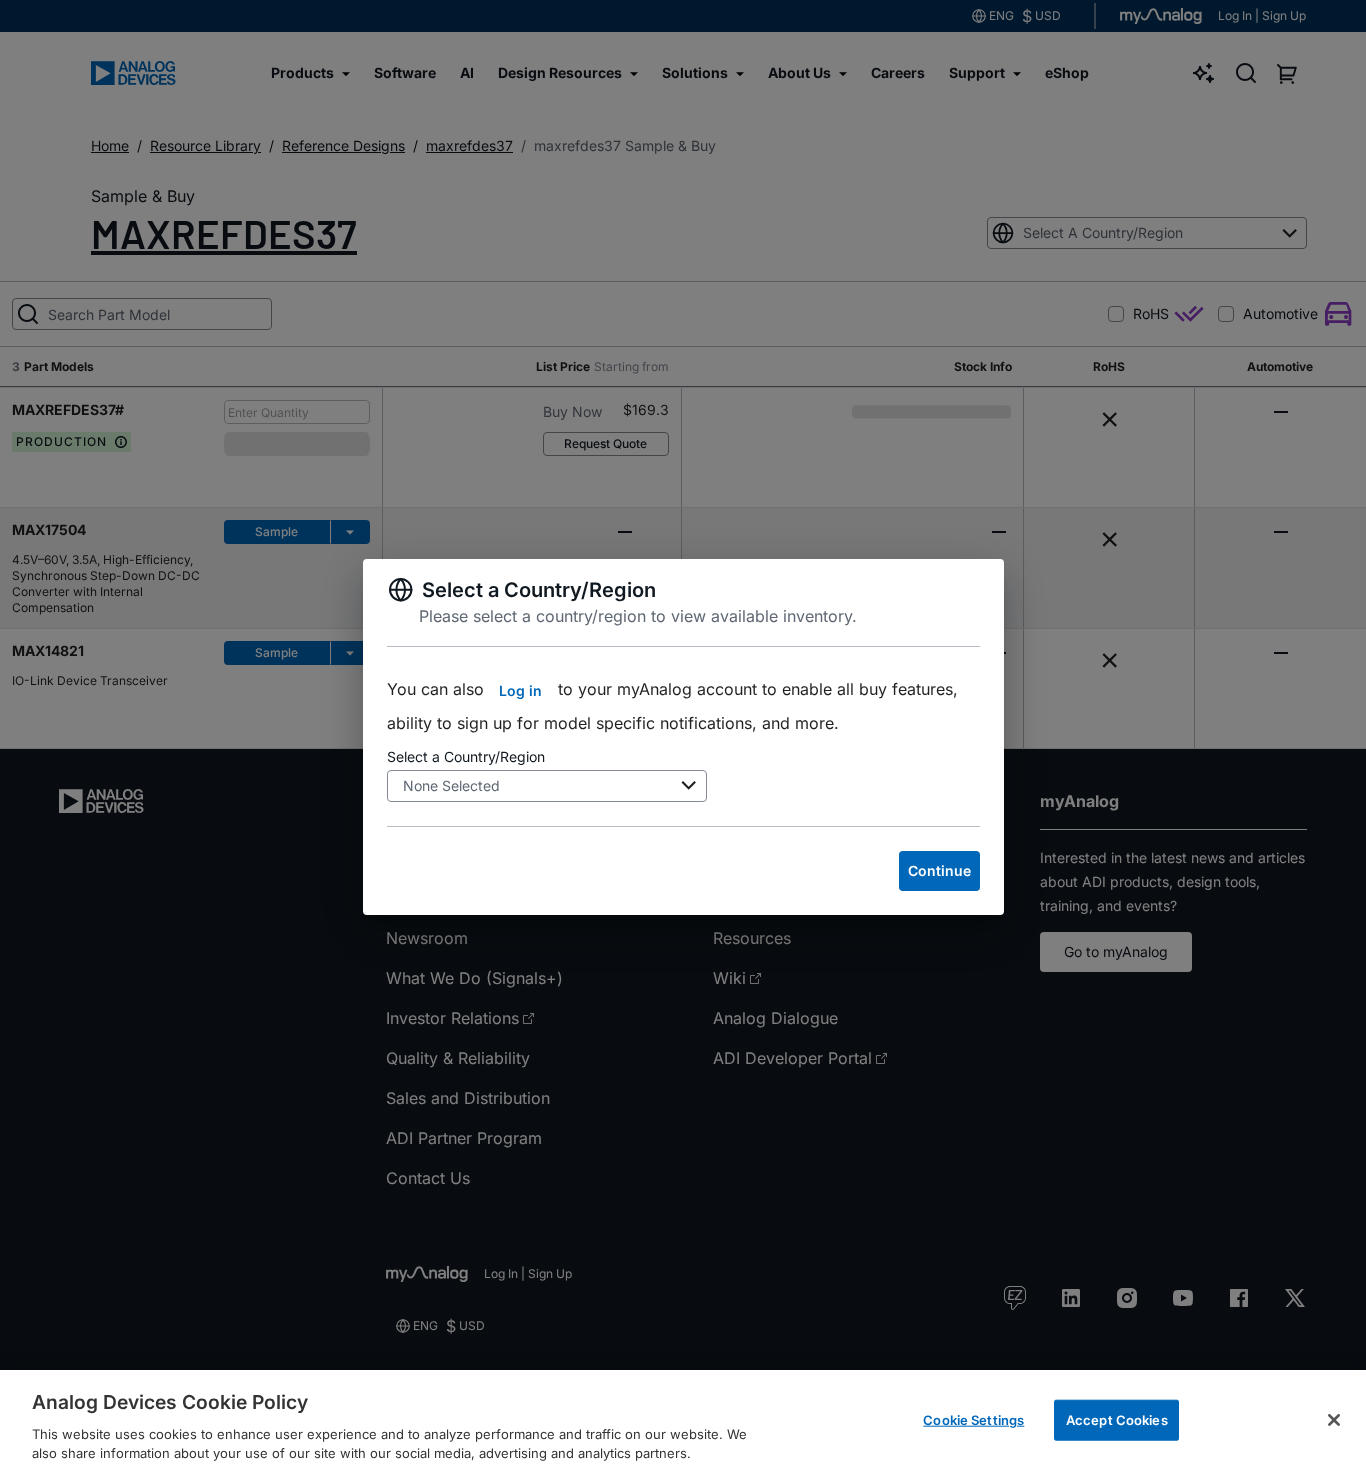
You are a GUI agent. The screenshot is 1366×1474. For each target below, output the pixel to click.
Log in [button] (520, 690)
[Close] (1334, 1420)
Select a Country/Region (466, 756)
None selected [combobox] (451, 785)
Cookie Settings (973, 1420)
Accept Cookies (1117, 1420)
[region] (683, 1422)
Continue (939, 870)
